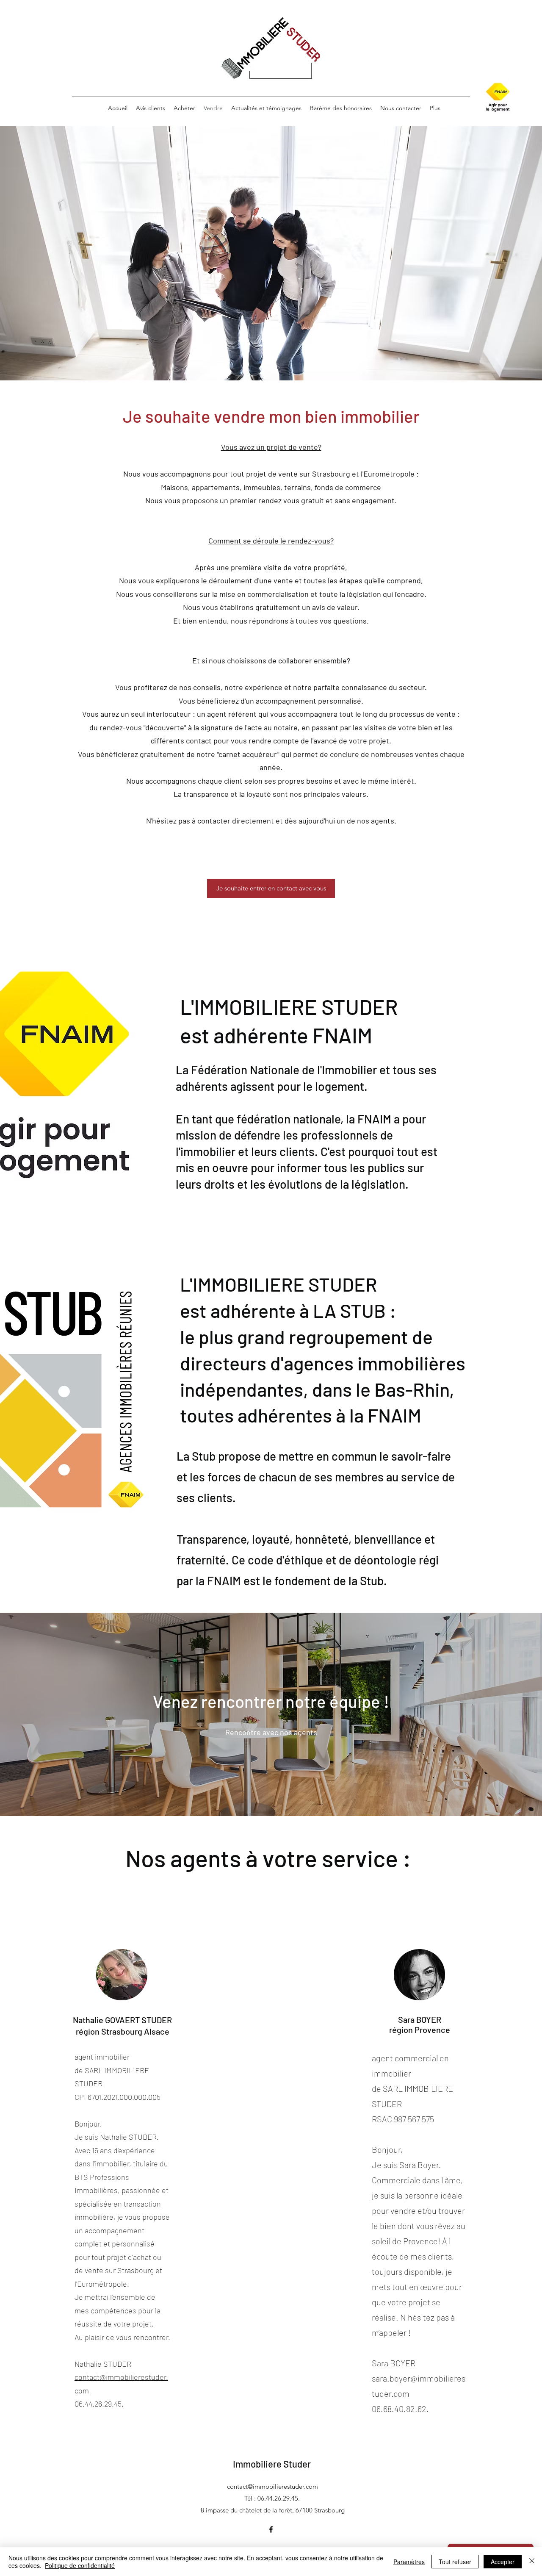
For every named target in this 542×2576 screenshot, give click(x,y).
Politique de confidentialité (80, 2565)
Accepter (503, 2562)
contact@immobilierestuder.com (272, 2486)
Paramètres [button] (409, 2562)
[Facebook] (271, 2529)
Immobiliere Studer (272, 2464)
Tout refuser (455, 2562)
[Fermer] (532, 2562)
